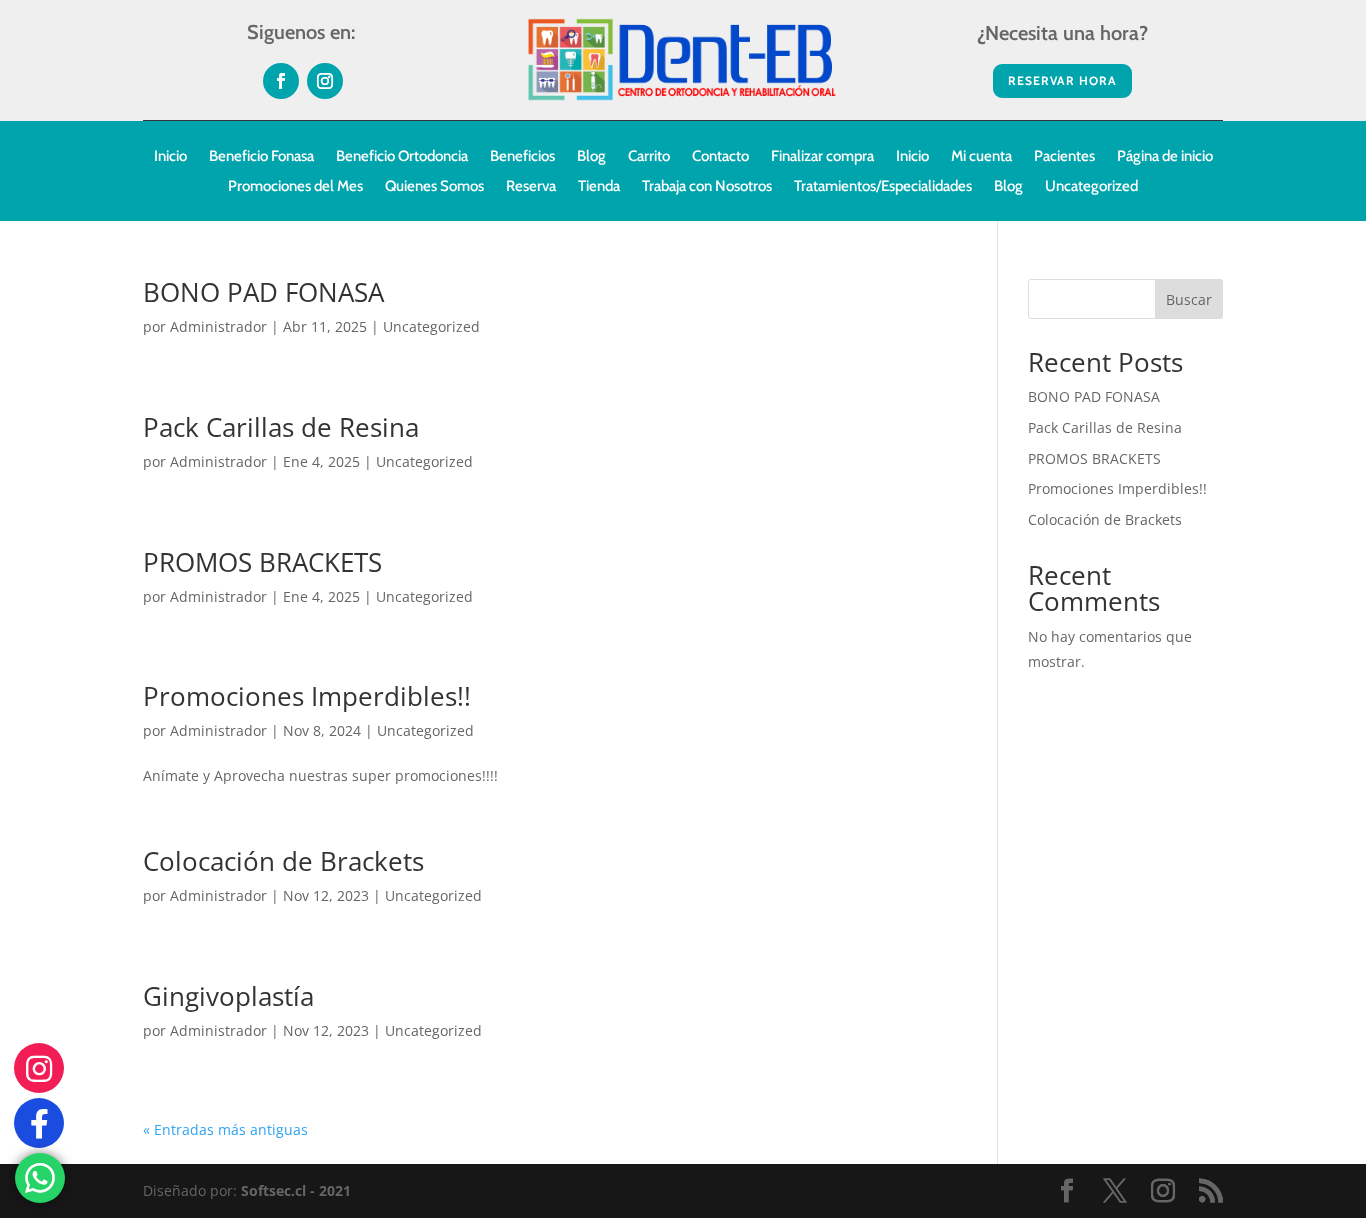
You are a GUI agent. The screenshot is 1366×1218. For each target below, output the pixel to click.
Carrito (649, 157)
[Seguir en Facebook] (281, 81)
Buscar (1189, 299)
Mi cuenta (981, 157)
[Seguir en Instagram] (325, 81)
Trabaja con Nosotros (707, 187)
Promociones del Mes (295, 187)
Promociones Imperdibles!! (307, 696)
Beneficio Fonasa (261, 157)
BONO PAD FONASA (263, 292)
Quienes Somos (434, 187)
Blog (591, 157)
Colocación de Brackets (283, 861)
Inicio (170, 157)
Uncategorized (1091, 187)
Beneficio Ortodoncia (402, 157)
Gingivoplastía (228, 996)
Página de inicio (1165, 157)
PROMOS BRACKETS (262, 562)
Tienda (599, 187)
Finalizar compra (822, 157)
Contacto (720, 157)
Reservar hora (1062, 80)
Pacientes (1064, 157)
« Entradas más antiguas (225, 1129)
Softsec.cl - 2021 (296, 1190)
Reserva (531, 187)
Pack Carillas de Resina (281, 427)
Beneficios (522, 157)
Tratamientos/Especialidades (883, 187)
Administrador (218, 326)
